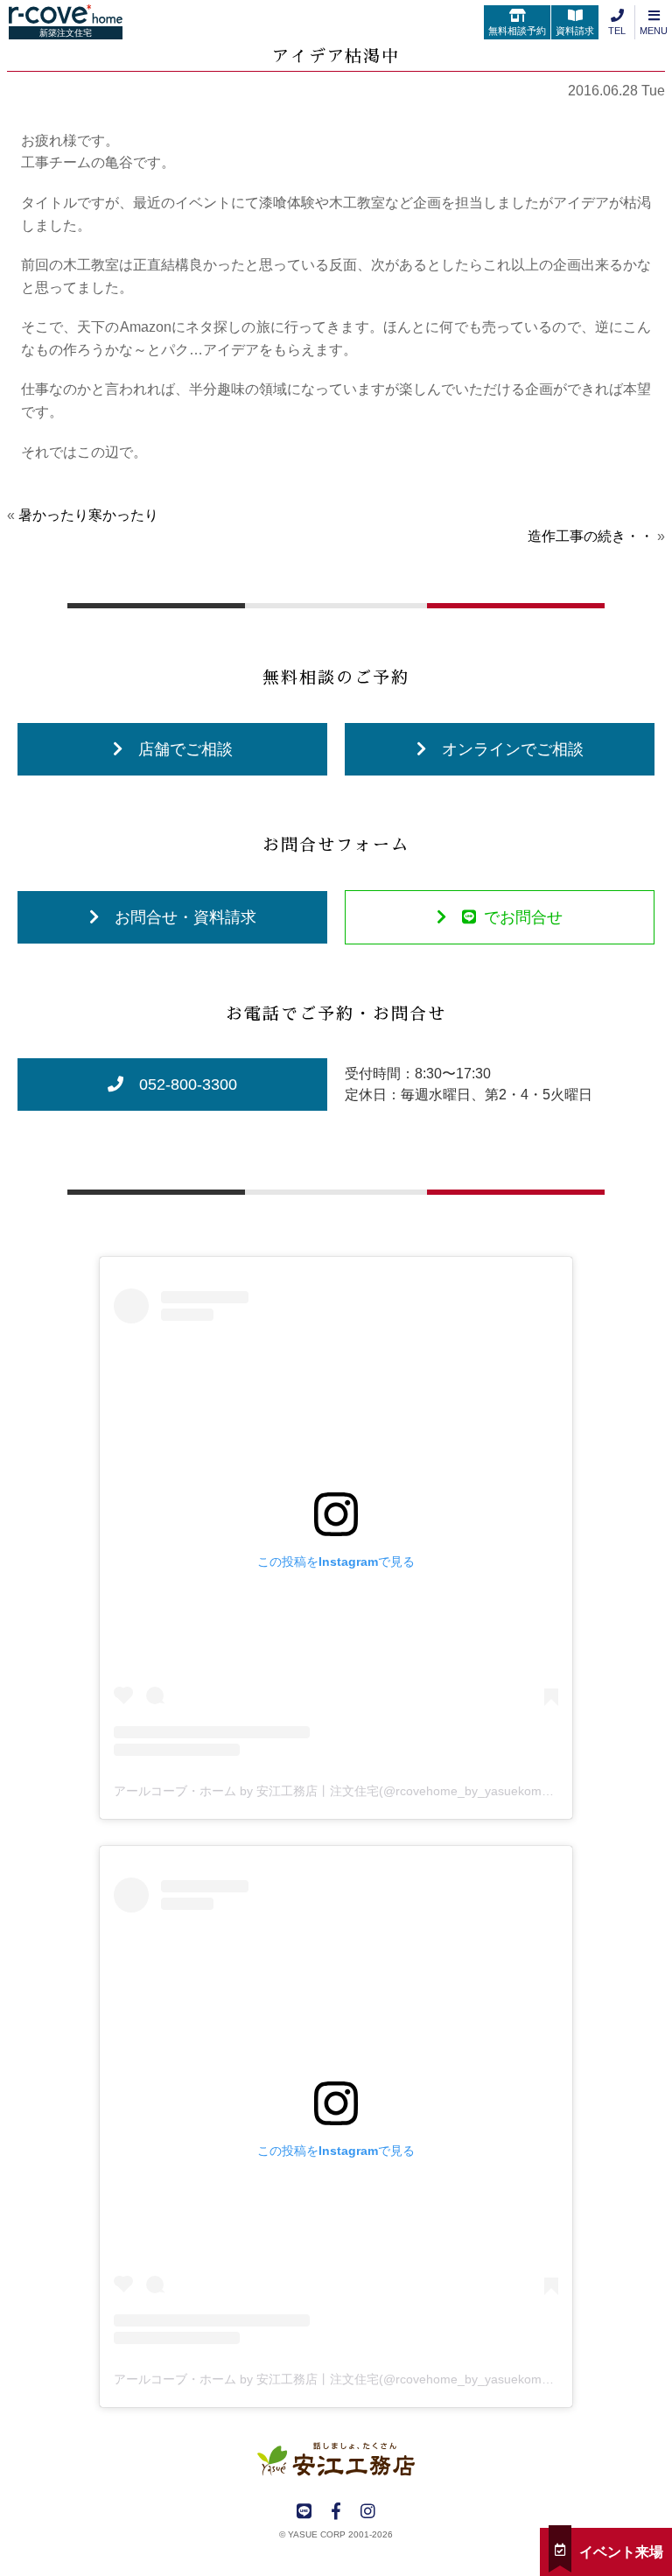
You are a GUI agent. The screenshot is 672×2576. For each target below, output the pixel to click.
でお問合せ (523, 917)
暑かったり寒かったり (88, 515)
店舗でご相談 (185, 749)
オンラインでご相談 (513, 749)
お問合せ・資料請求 (185, 917)
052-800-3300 (188, 1084)
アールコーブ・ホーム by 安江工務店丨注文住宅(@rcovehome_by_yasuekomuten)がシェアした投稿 (391, 1791)
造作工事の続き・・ (591, 536)
